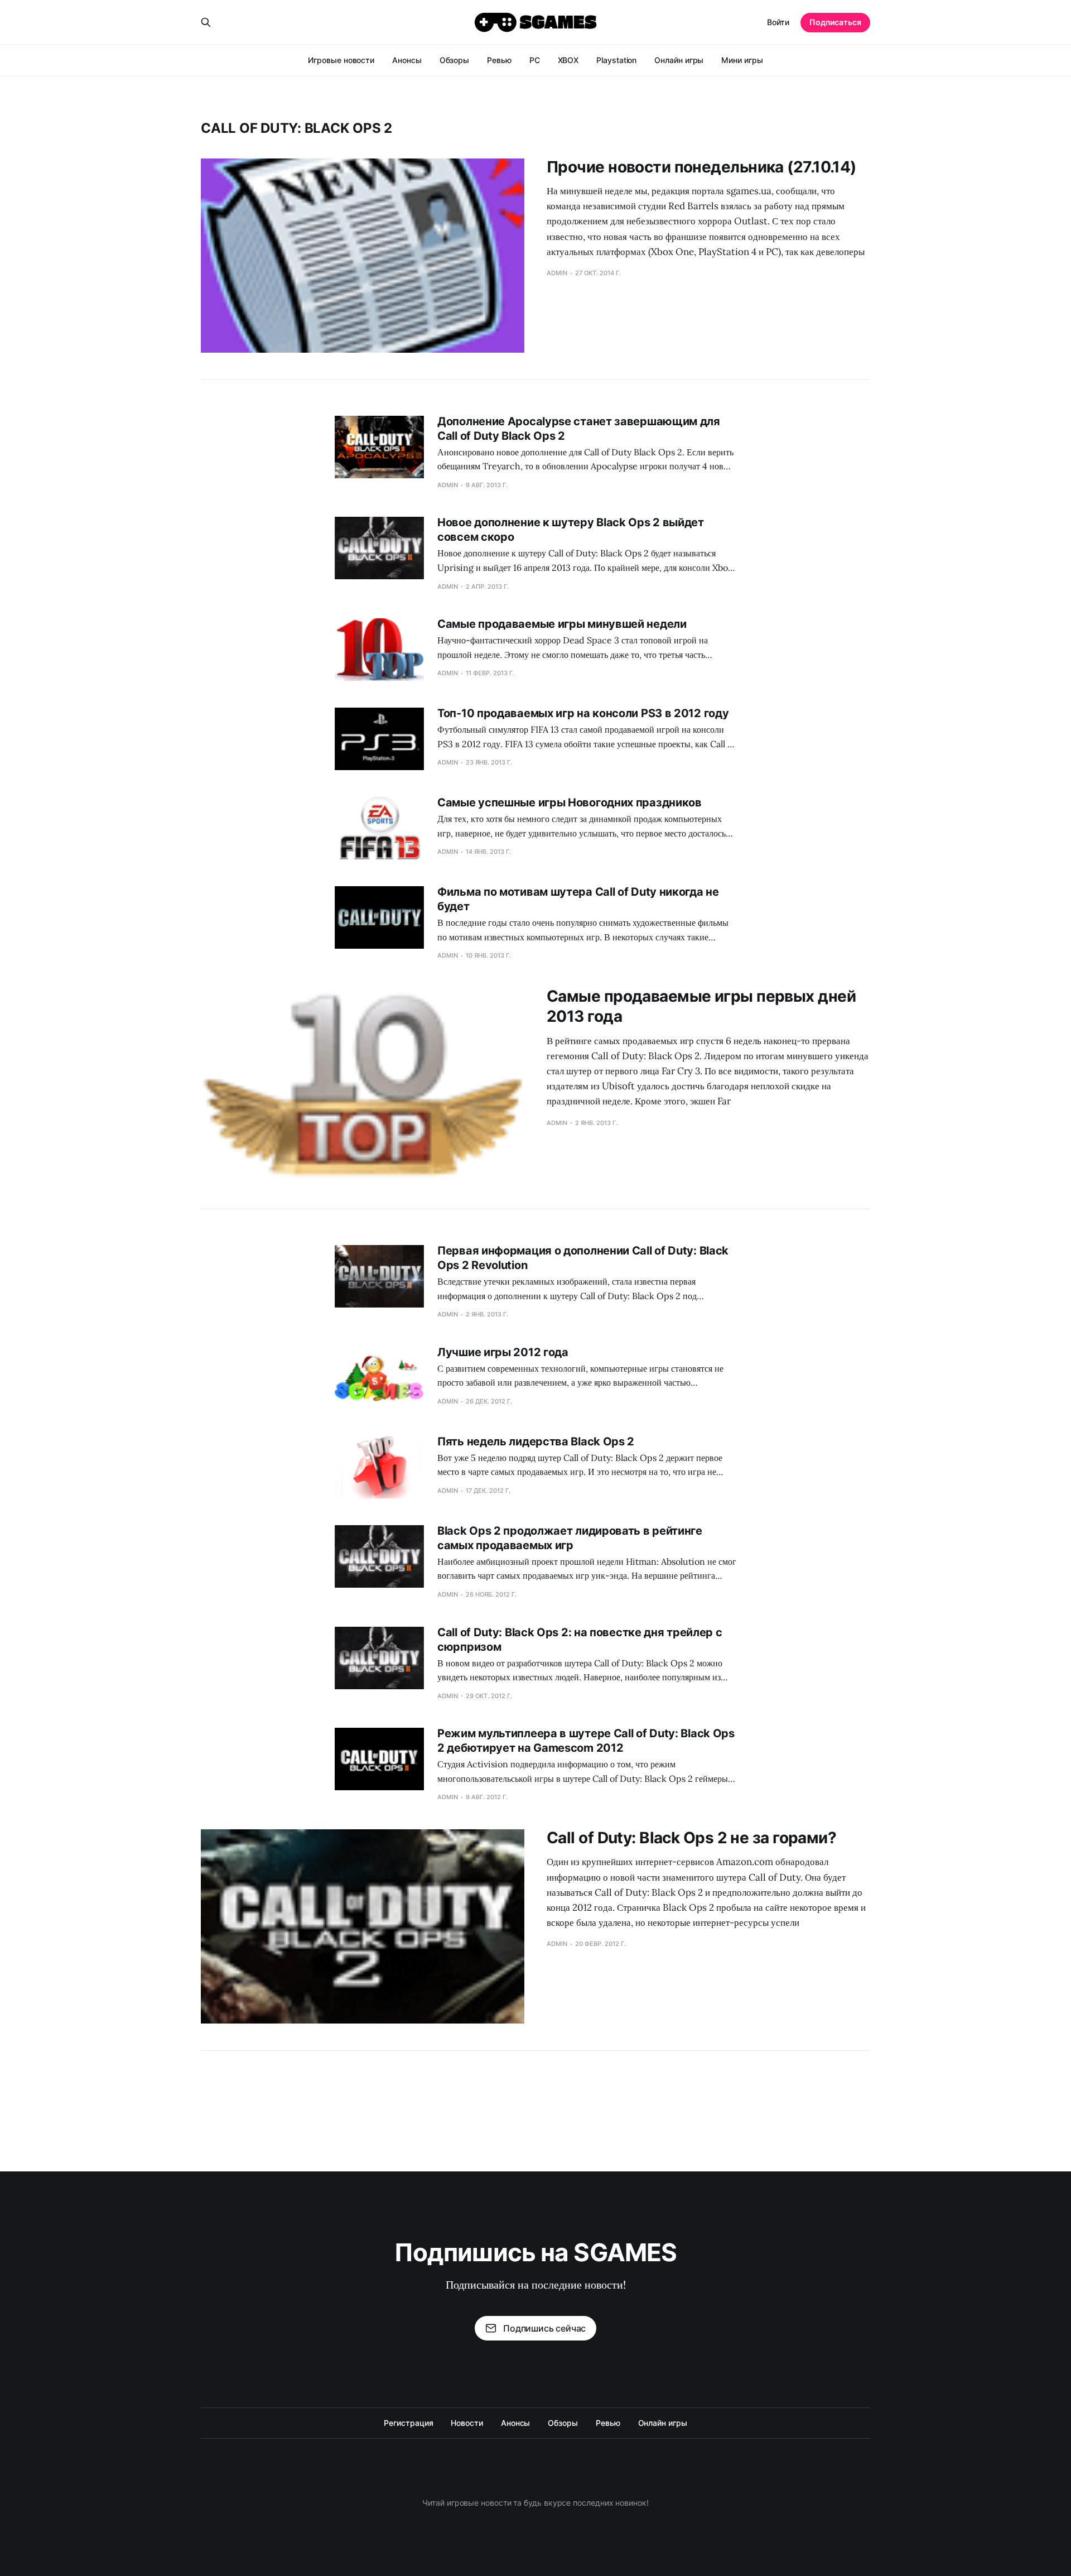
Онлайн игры (679, 60)
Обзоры (455, 60)
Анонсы (407, 60)
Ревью (499, 60)
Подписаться (835, 22)
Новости (467, 2423)
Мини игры (742, 60)
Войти (778, 22)
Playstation (616, 60)
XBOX (568, 60)
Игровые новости (341, 60)
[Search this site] (206, 22)
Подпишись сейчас (544, 2328)
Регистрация (408, 2423)
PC (535, 60)
